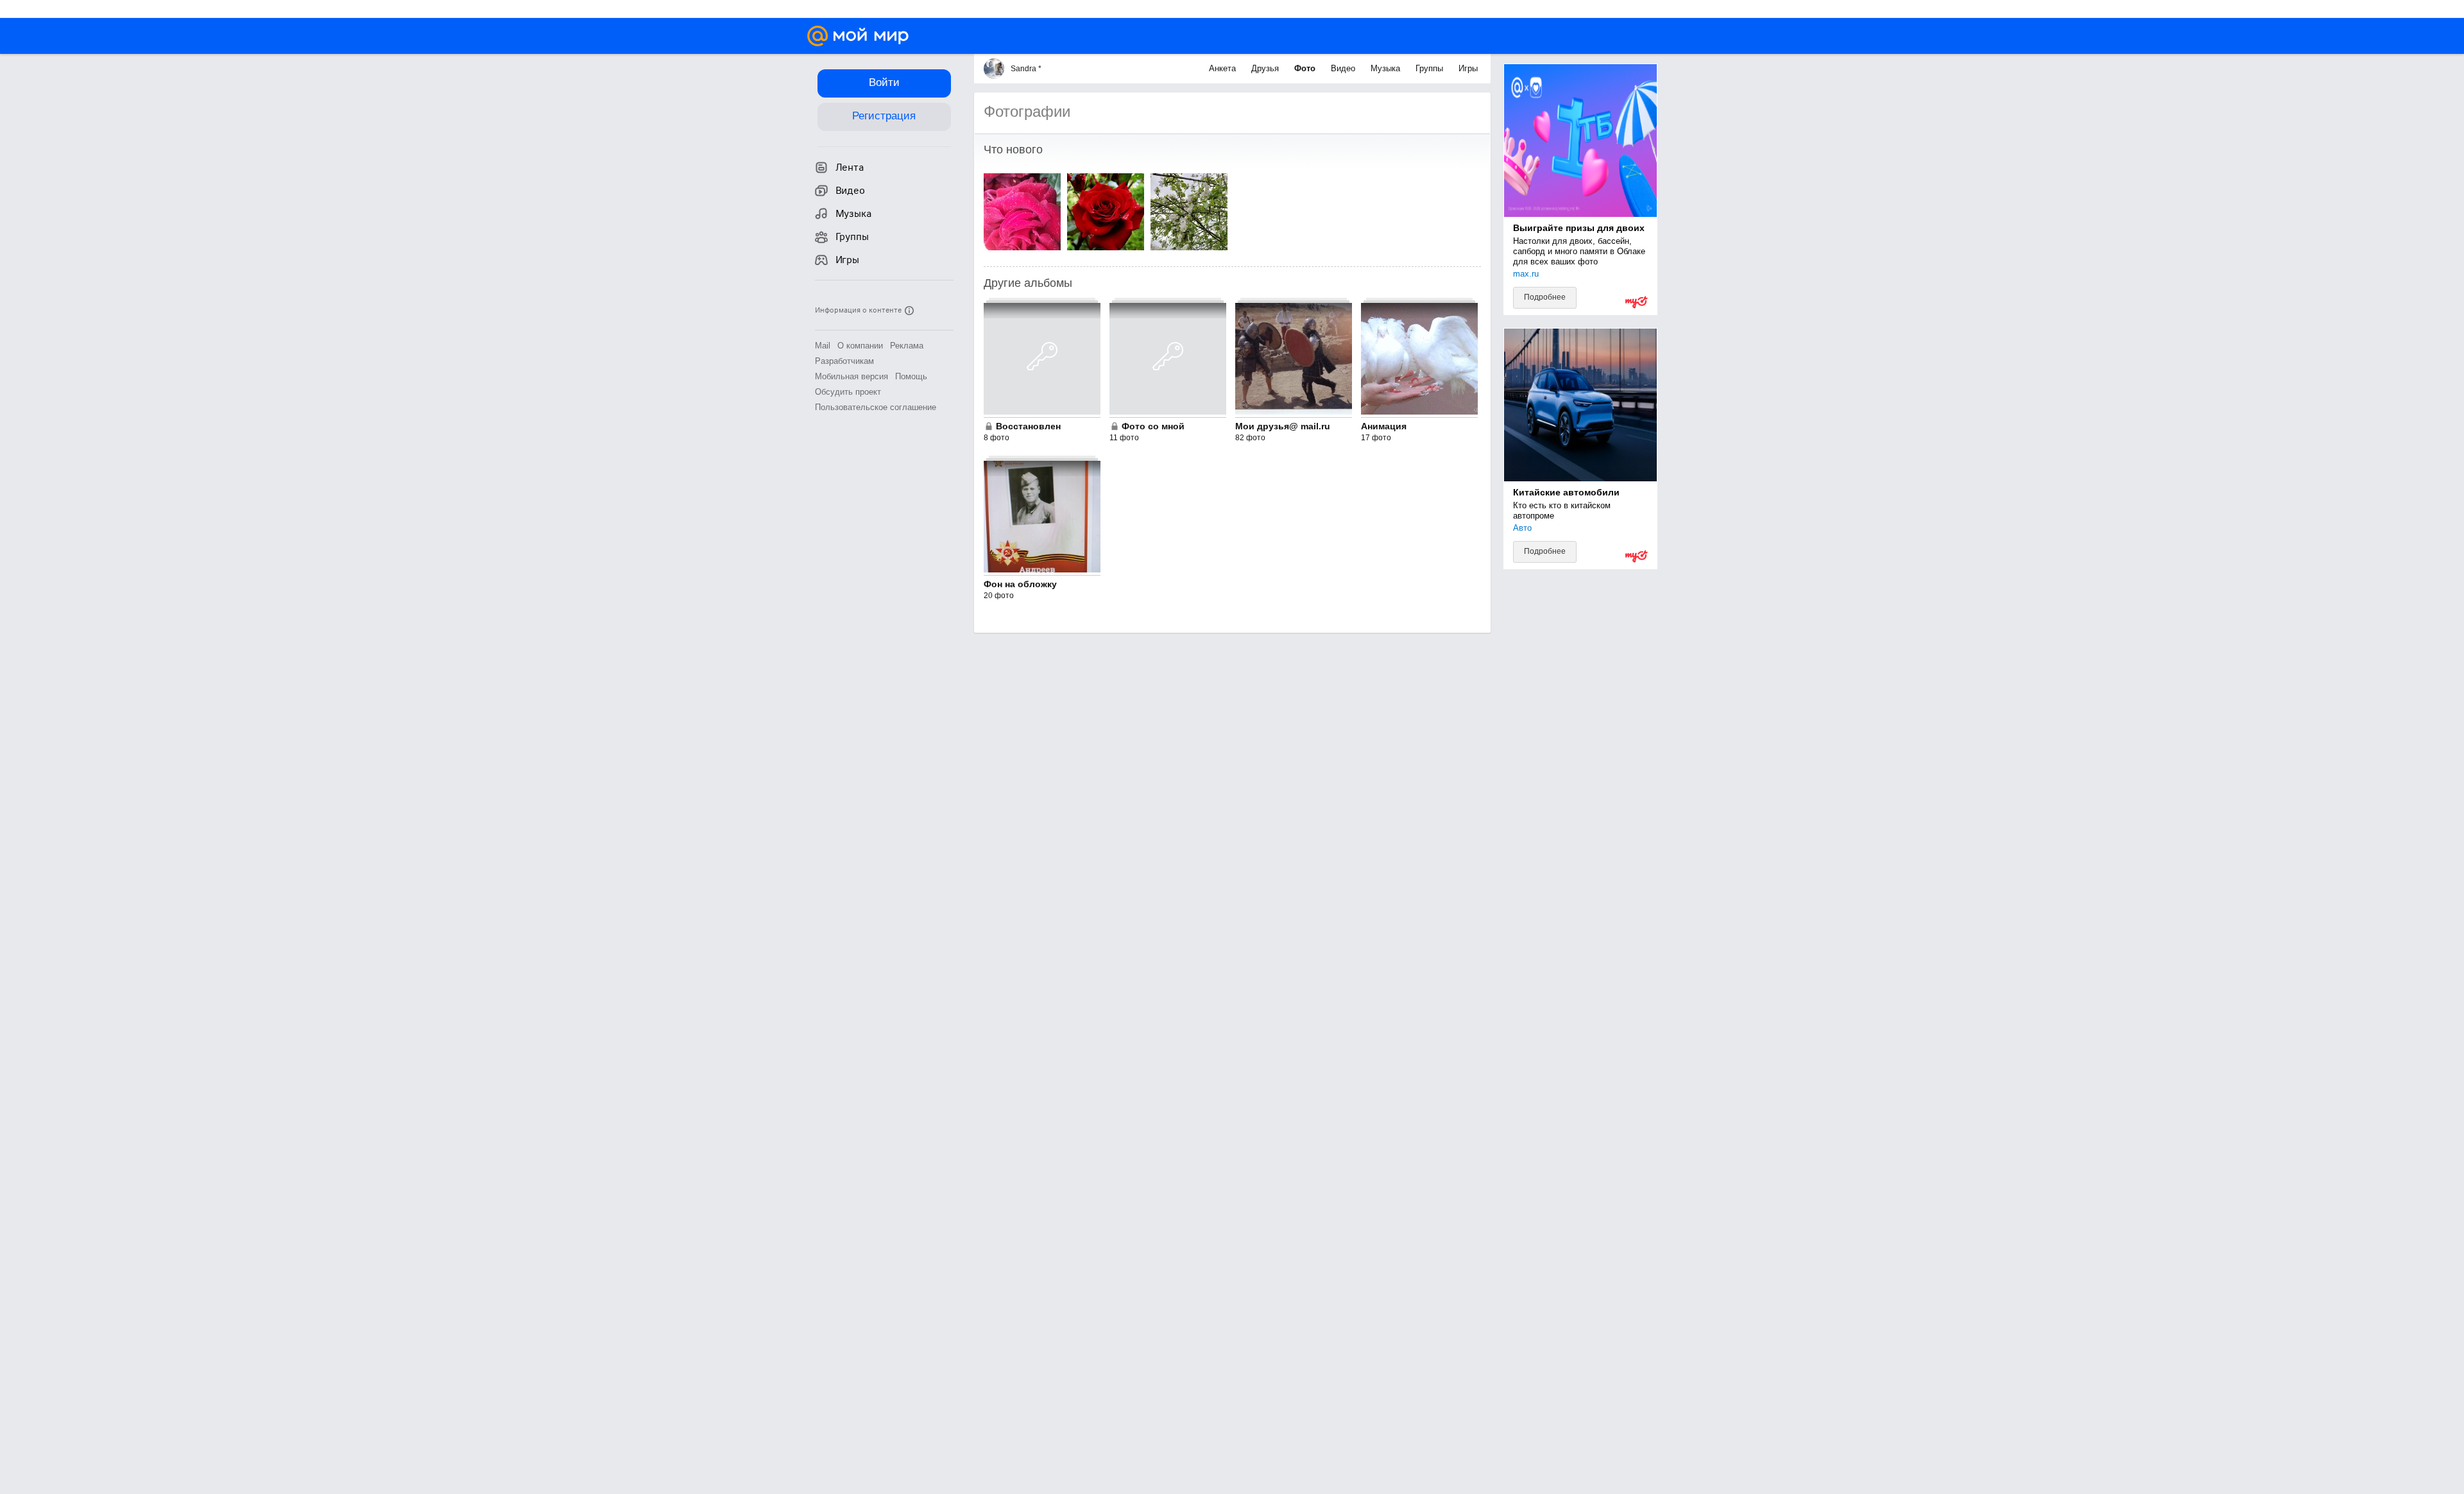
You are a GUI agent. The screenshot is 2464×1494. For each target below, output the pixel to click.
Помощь (911, 376)
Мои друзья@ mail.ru (1283, 426)
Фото (1306, 68)
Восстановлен (1028, 426)
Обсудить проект (848, 392)
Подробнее (1545, 297)
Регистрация (884, 116)
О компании (860, 346)
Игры (1468, 68)
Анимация (1384, 426)
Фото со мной (1153, 426)
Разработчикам (844, 361)
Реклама (907, 346)
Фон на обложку (1020, 584)
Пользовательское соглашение (876, 407)
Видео (1344, 68)
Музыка (1387, 68)
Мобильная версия (851, 376)
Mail (823, 346)
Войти (884, 82)
